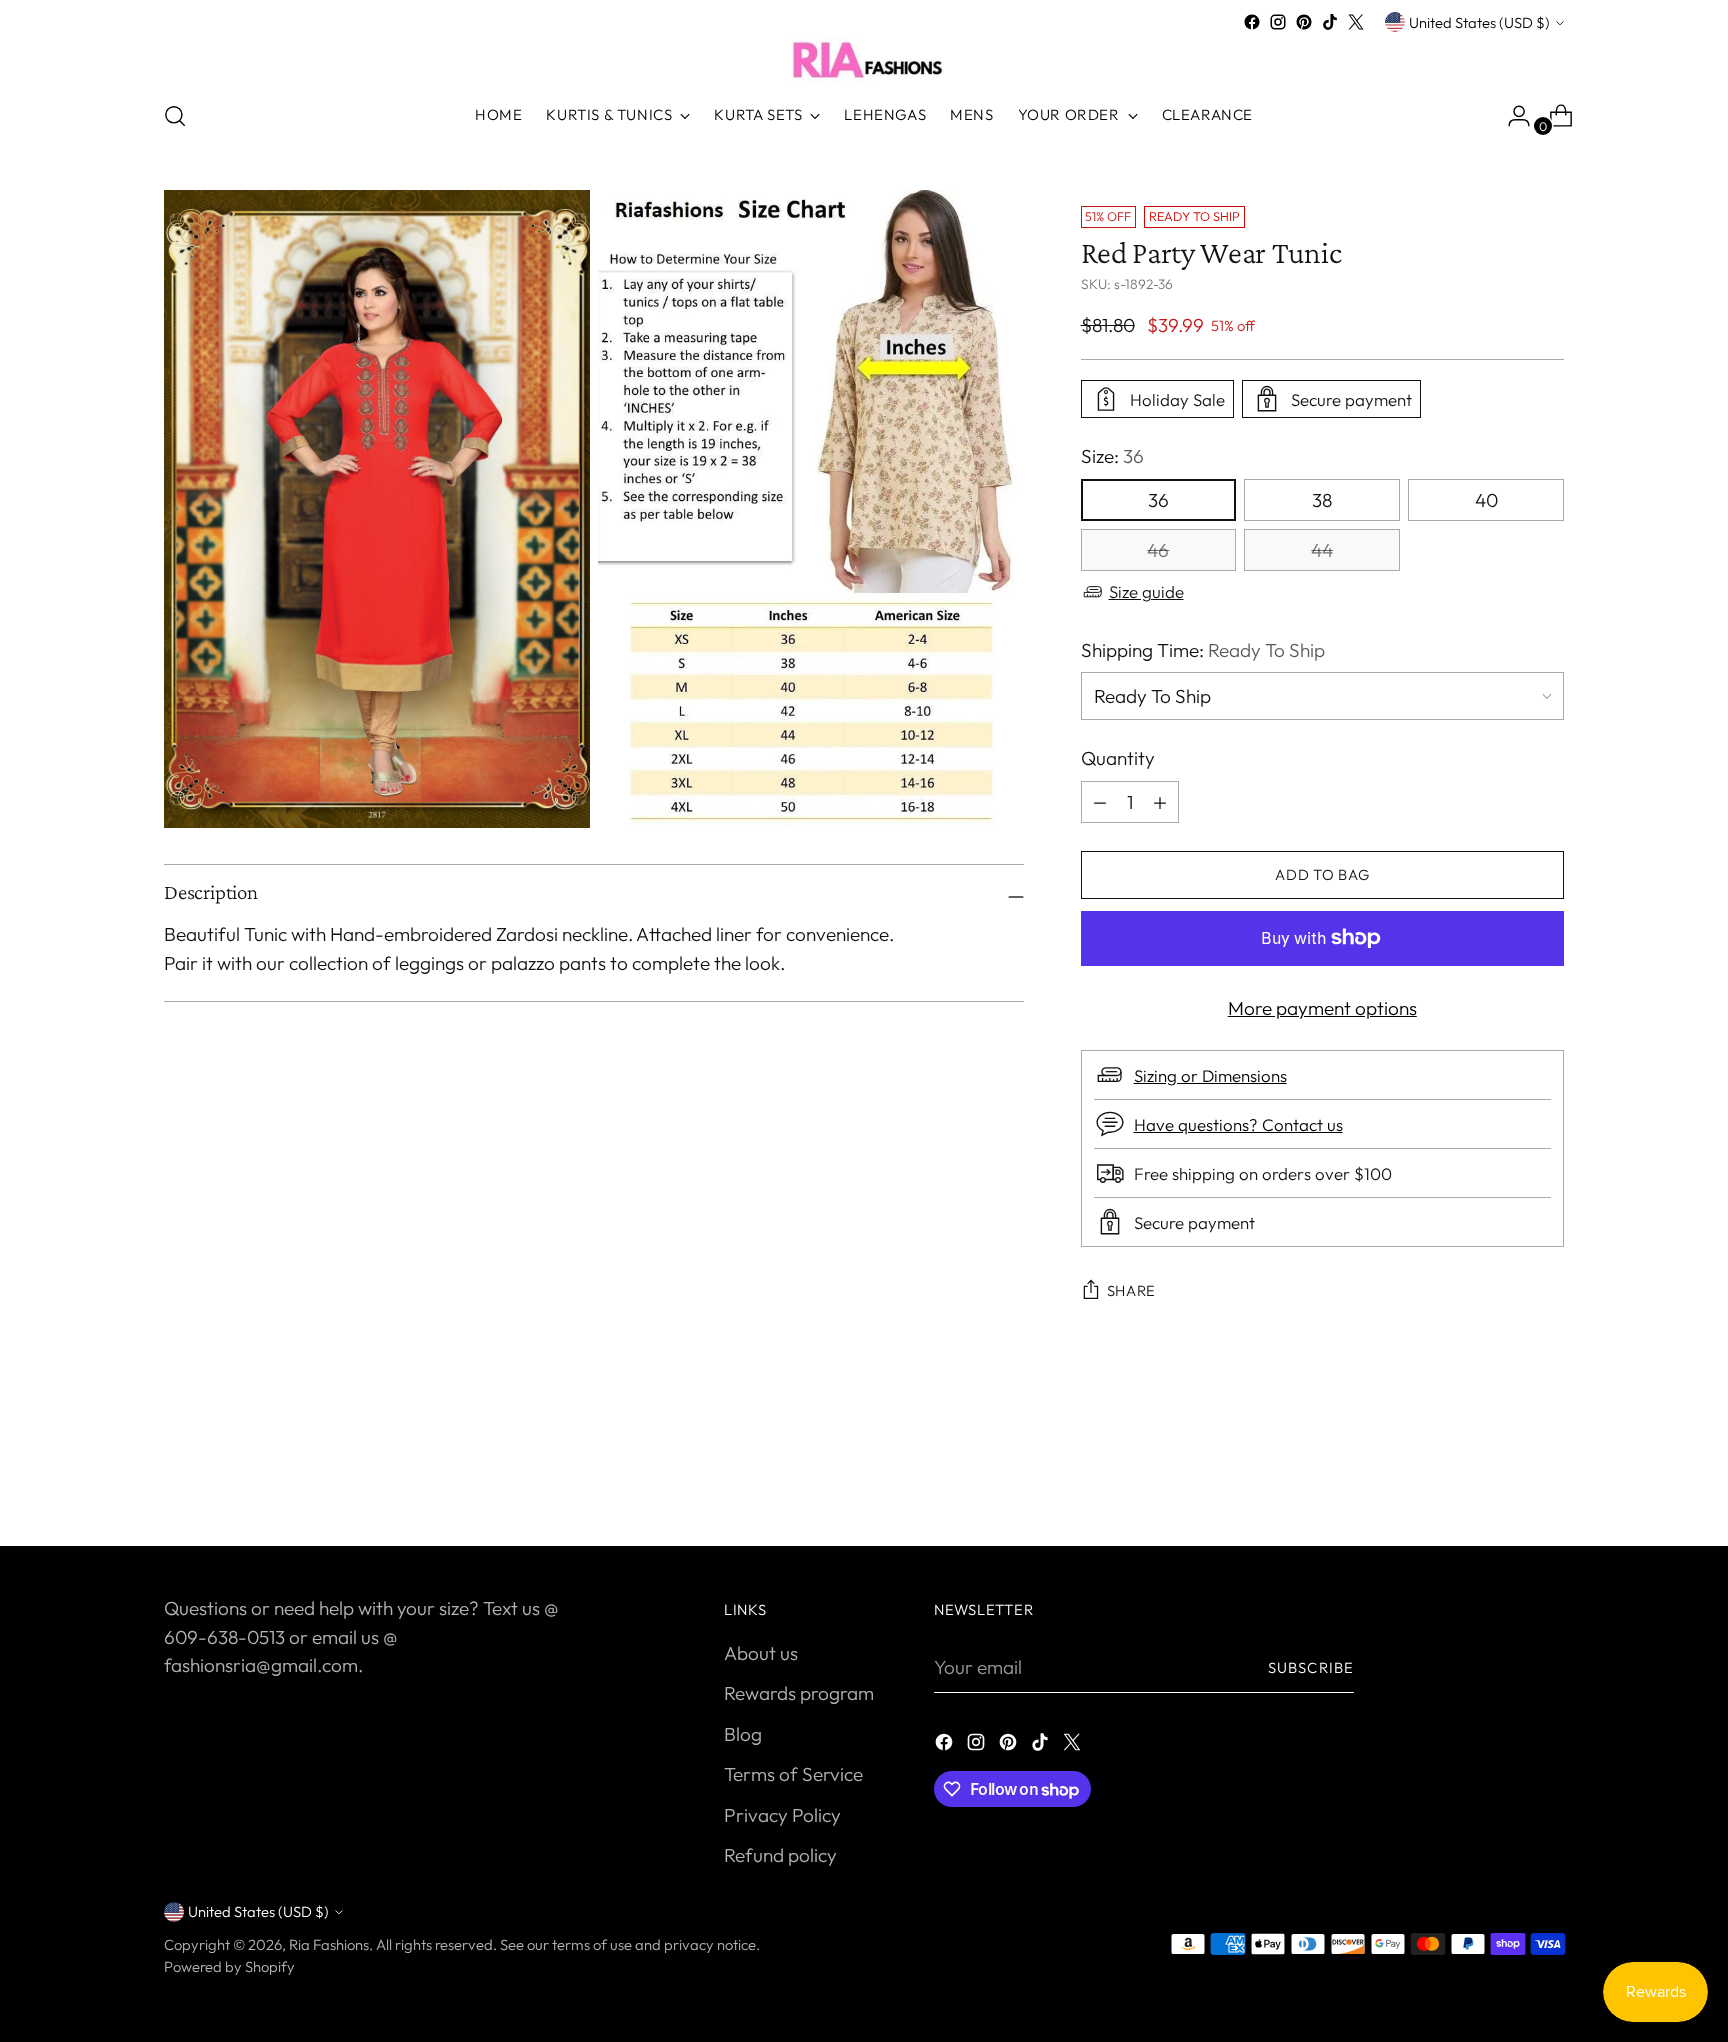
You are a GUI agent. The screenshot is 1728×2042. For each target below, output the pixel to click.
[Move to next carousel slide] (1547, 1477)
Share (1132, 1290)
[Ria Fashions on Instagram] (1278, 22)
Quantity (1118, 758)
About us (761, 1653)
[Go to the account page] (1511, 116)
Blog (743, 1734)
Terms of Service (793, 1774)
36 (1158, 500)
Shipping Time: (1203, 650)
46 (1158, 550)
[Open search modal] (175, 116)
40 (1486, 500)
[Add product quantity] (1100, 802)
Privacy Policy (782, 1815)
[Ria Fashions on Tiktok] (1330, 22)
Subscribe (1311, 1667)
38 (1322, 500)
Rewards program (799, 1693)
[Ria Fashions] (864, 59)
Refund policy (780, 1855)
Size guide (1146, 591)
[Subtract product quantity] (1160, 802)
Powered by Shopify (229, 1966)
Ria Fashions (329, 1944)
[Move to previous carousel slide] (1501, 1478)
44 (1322, 550)
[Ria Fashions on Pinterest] (1304, 22)
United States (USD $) (1479, 22)
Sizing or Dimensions (1210, 1075)
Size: (1112, 456)
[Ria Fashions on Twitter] (1356, 22)
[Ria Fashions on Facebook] (1252, 22)
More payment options (1322, 1008)
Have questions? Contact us (1238, 1124)
